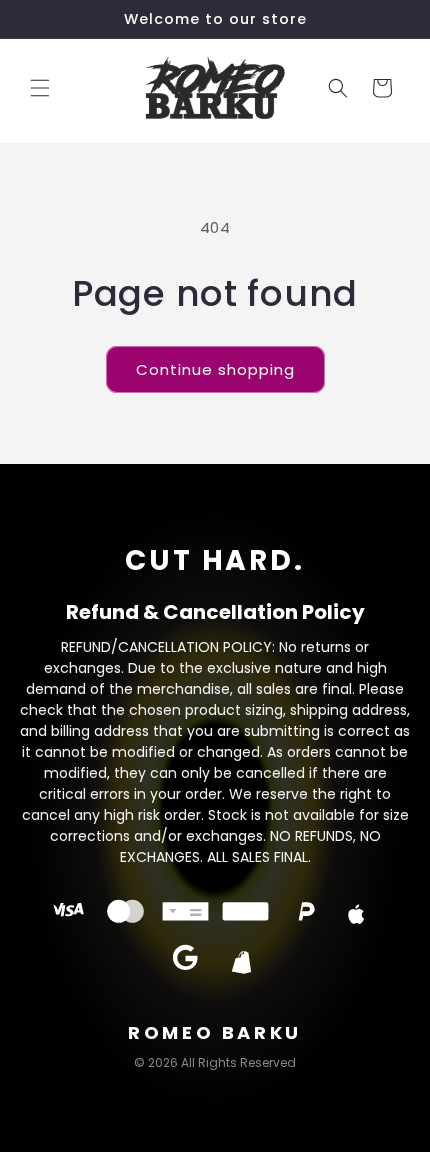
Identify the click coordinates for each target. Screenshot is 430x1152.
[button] (40, 88)
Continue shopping (215, 369)
